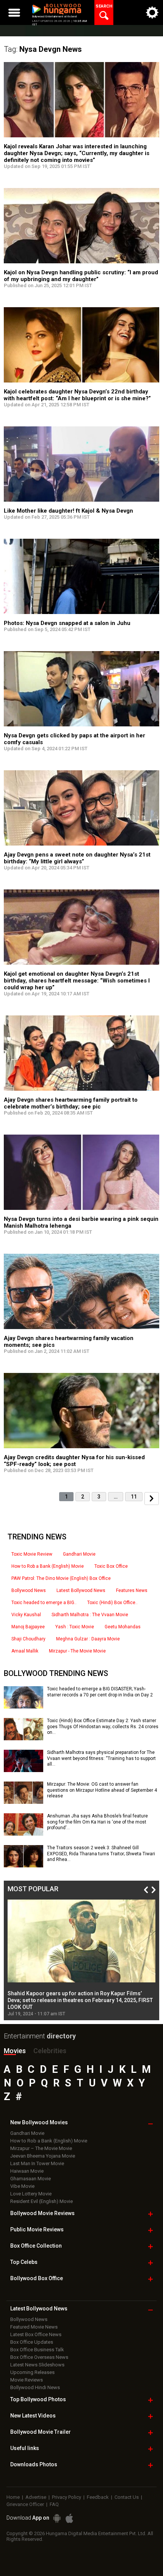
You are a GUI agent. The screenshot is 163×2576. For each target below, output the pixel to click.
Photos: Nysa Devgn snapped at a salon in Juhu (67, 623)
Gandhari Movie (79, 1554)
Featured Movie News (34, 2327)
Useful (25, 2448)
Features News (132, 1590)
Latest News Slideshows (37, 2365)
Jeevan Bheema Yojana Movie (43, 2156)
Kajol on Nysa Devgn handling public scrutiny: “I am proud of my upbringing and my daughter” (81, 276)
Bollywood (41, 2432)
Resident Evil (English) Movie (42, 2201)
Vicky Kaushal (26, 1615)
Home (13, 2497)
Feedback (98, 2497)
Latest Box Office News (36, 2334)
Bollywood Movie (42, 2213)
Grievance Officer (25, 2504)
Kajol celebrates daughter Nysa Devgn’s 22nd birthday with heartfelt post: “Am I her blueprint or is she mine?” (77, 395)
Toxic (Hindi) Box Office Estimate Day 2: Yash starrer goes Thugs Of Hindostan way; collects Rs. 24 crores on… (103, 1726)
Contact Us (127, 2497)
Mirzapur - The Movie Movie (77, 1651)
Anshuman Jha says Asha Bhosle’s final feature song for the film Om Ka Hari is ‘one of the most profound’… (97, 1822)
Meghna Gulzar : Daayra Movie (88, 1639)
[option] (81, 1958)
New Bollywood (39, 2122)
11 (134, 1497)
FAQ (54, 2504)
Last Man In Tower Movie (37, 2163)
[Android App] (57, 2518)
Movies (15, 2051)
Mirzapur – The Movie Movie (41, 2148)
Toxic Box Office (111, 1566)
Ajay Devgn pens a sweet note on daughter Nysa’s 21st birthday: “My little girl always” (77, 858)
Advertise (36, 2497)
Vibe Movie (22, 2186)
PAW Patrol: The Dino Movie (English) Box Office (61, 1578)
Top (24, 2262)
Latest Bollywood (39, 2309)
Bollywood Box (37, 2278)
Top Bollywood (38, 2399)
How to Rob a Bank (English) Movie (48, 1566)
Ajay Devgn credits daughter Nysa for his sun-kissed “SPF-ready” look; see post (74, 1461)
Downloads (34, 2464)
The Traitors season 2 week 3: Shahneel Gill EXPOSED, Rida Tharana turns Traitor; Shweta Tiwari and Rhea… (101, 1854)
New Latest (33, 2416)
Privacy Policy (67, 2497)
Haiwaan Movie (27, 2171)
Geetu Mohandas (123, 1627)
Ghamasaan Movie (31, 2179)
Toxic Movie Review (32, 1554)
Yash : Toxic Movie (75, 1627)
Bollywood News (29, 1590)
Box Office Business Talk (37, 2350)
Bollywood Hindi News (35, 2387)
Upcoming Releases (32, 2372)
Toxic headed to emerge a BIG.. (44, 1603)
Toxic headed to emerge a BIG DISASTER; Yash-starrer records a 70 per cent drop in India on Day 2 (100, 1692)
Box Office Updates (32, 2342)
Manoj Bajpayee (28, 1627)
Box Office (36, 2246)
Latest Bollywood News (81, 1590)
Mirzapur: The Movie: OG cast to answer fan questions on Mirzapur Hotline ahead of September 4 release (102, 1790)
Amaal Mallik (25, 1651)
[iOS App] (69, 2518)
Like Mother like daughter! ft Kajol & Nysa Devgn (68, 511)
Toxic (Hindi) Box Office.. (112, 1603)
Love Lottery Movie (31, 2194)
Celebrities (50, 2051)
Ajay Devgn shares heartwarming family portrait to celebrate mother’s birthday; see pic (71, 1103)
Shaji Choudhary (28, 1639)
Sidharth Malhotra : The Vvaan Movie (90, 1615)
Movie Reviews (27, 2380)
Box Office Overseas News (39, 2357)
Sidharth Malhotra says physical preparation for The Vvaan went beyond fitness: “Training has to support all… (101, 1758)
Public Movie (37, 2229)
